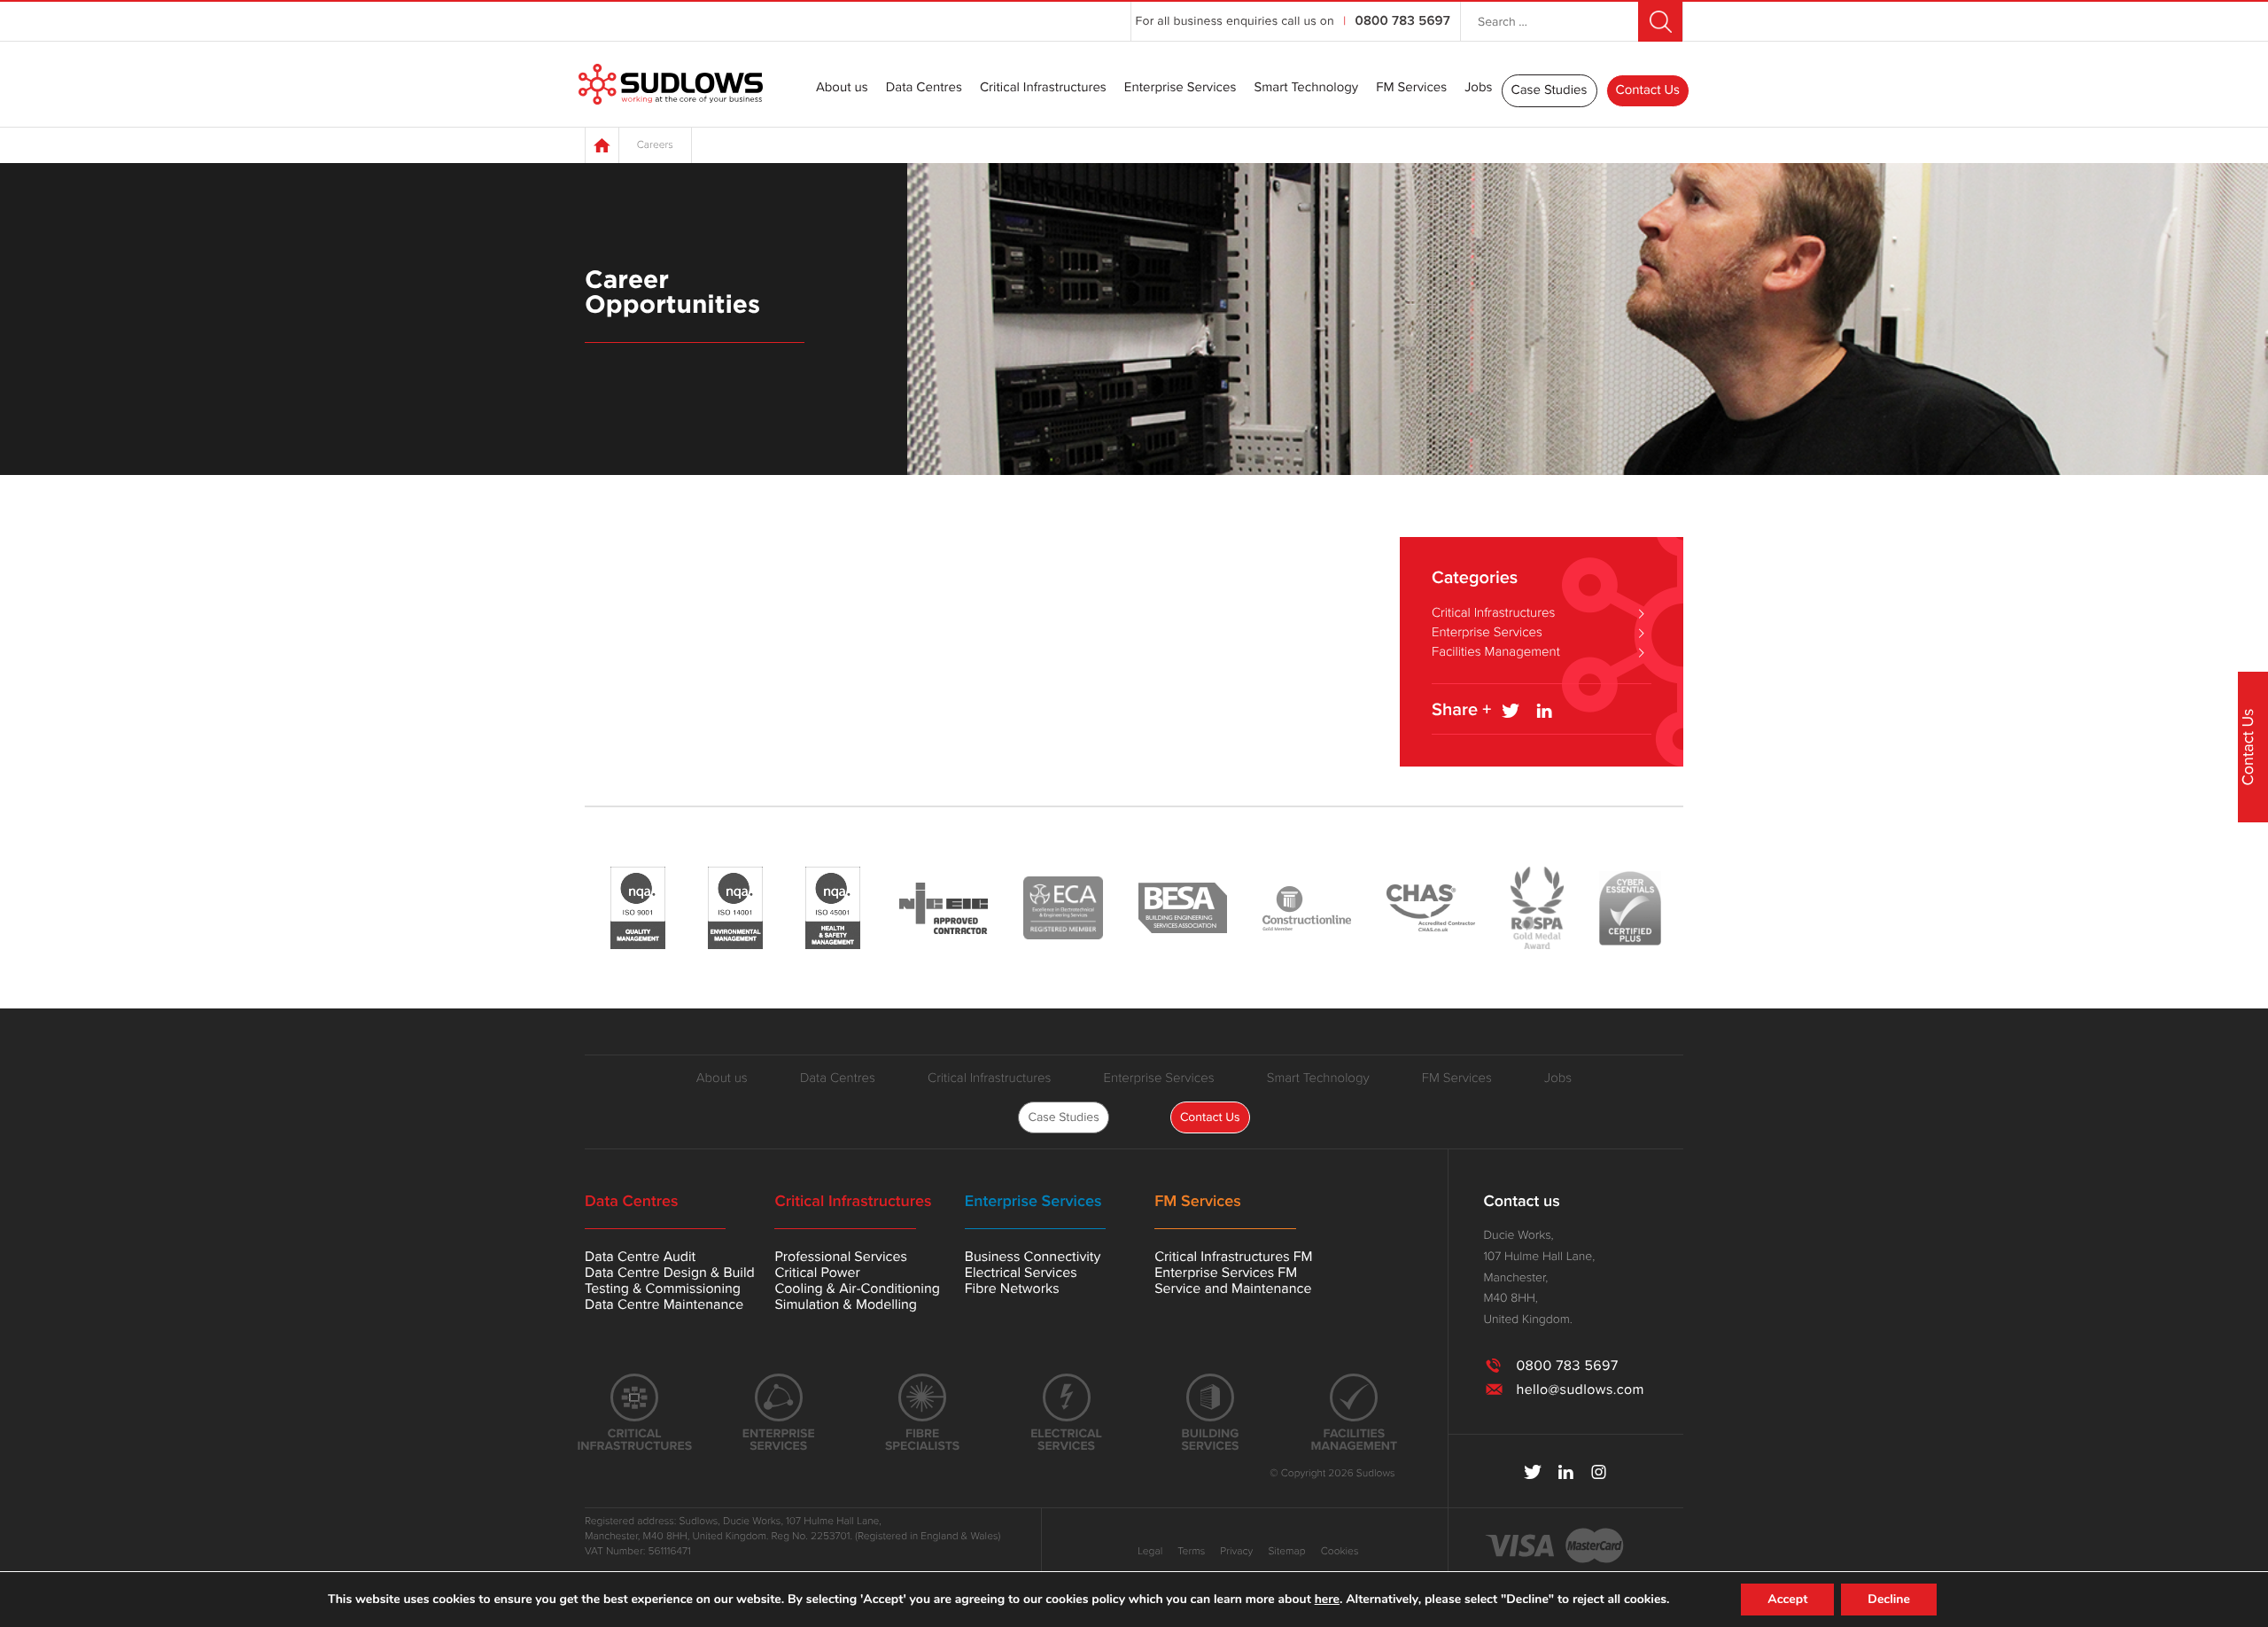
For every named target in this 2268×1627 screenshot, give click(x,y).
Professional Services (840, 1257)
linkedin (1566, 1472)
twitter (1533, 1472)
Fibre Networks (1012, 1288)
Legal (1150, 1552)
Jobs (1478, 89)
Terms (1191, 1552)
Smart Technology (1306, 89)
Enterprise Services (1181, 89)
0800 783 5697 (1403, 21)
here (1327, 1600)
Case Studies (1550, 90)
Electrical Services (1021, 1273)
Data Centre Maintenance (664, 1304)
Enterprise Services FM (1226, 1273)
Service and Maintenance (1233, 1288)
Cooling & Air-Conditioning (857, 1288)
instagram (1599, 1472)
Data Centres (924, 89)
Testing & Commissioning (663, 1288)
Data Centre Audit (640, 1257)
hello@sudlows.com (1580, 1390)
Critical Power (817, 1273)
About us (842, 89)
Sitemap (1286, 1552)
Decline (1889, 1599)
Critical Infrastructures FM (1233, 1257)
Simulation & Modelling (846, 1304)
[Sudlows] (671, 85)
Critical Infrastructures (1043, 89)
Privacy (1236, 1552)
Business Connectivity (1033, 1257)
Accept (1787, 1599)
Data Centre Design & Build (670, 1273)
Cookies (1340, 1552)
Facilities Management (1496, 652)
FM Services (1411, 89)
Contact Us (1648, 90)
